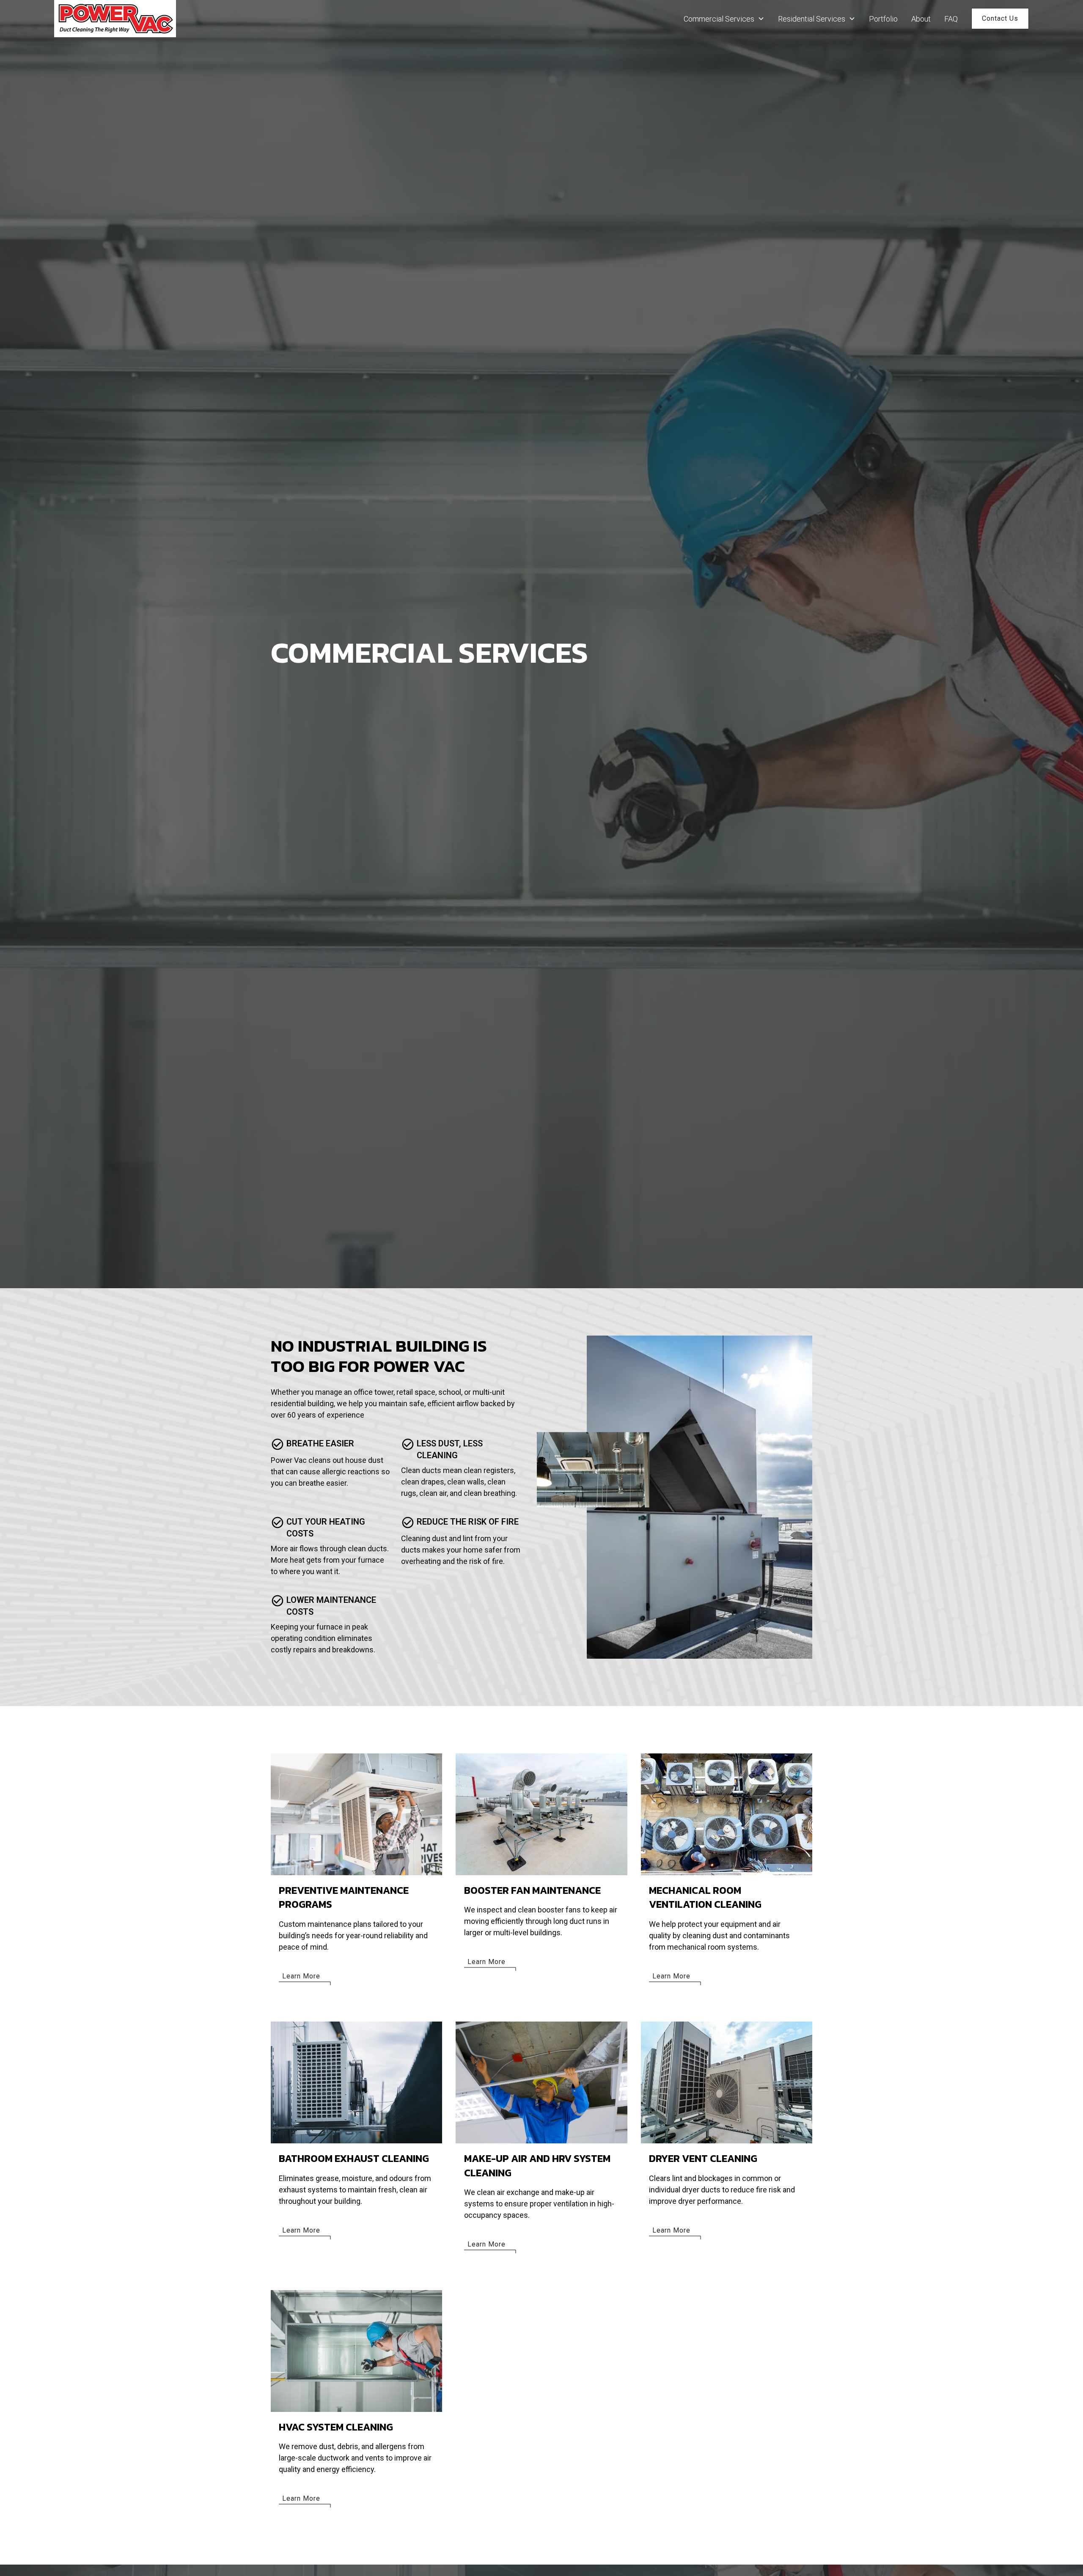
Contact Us (1000, 18)
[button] (724, 19)
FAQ (951, 19)
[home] (115, 19)
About (921, 19)
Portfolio (883, 19)
